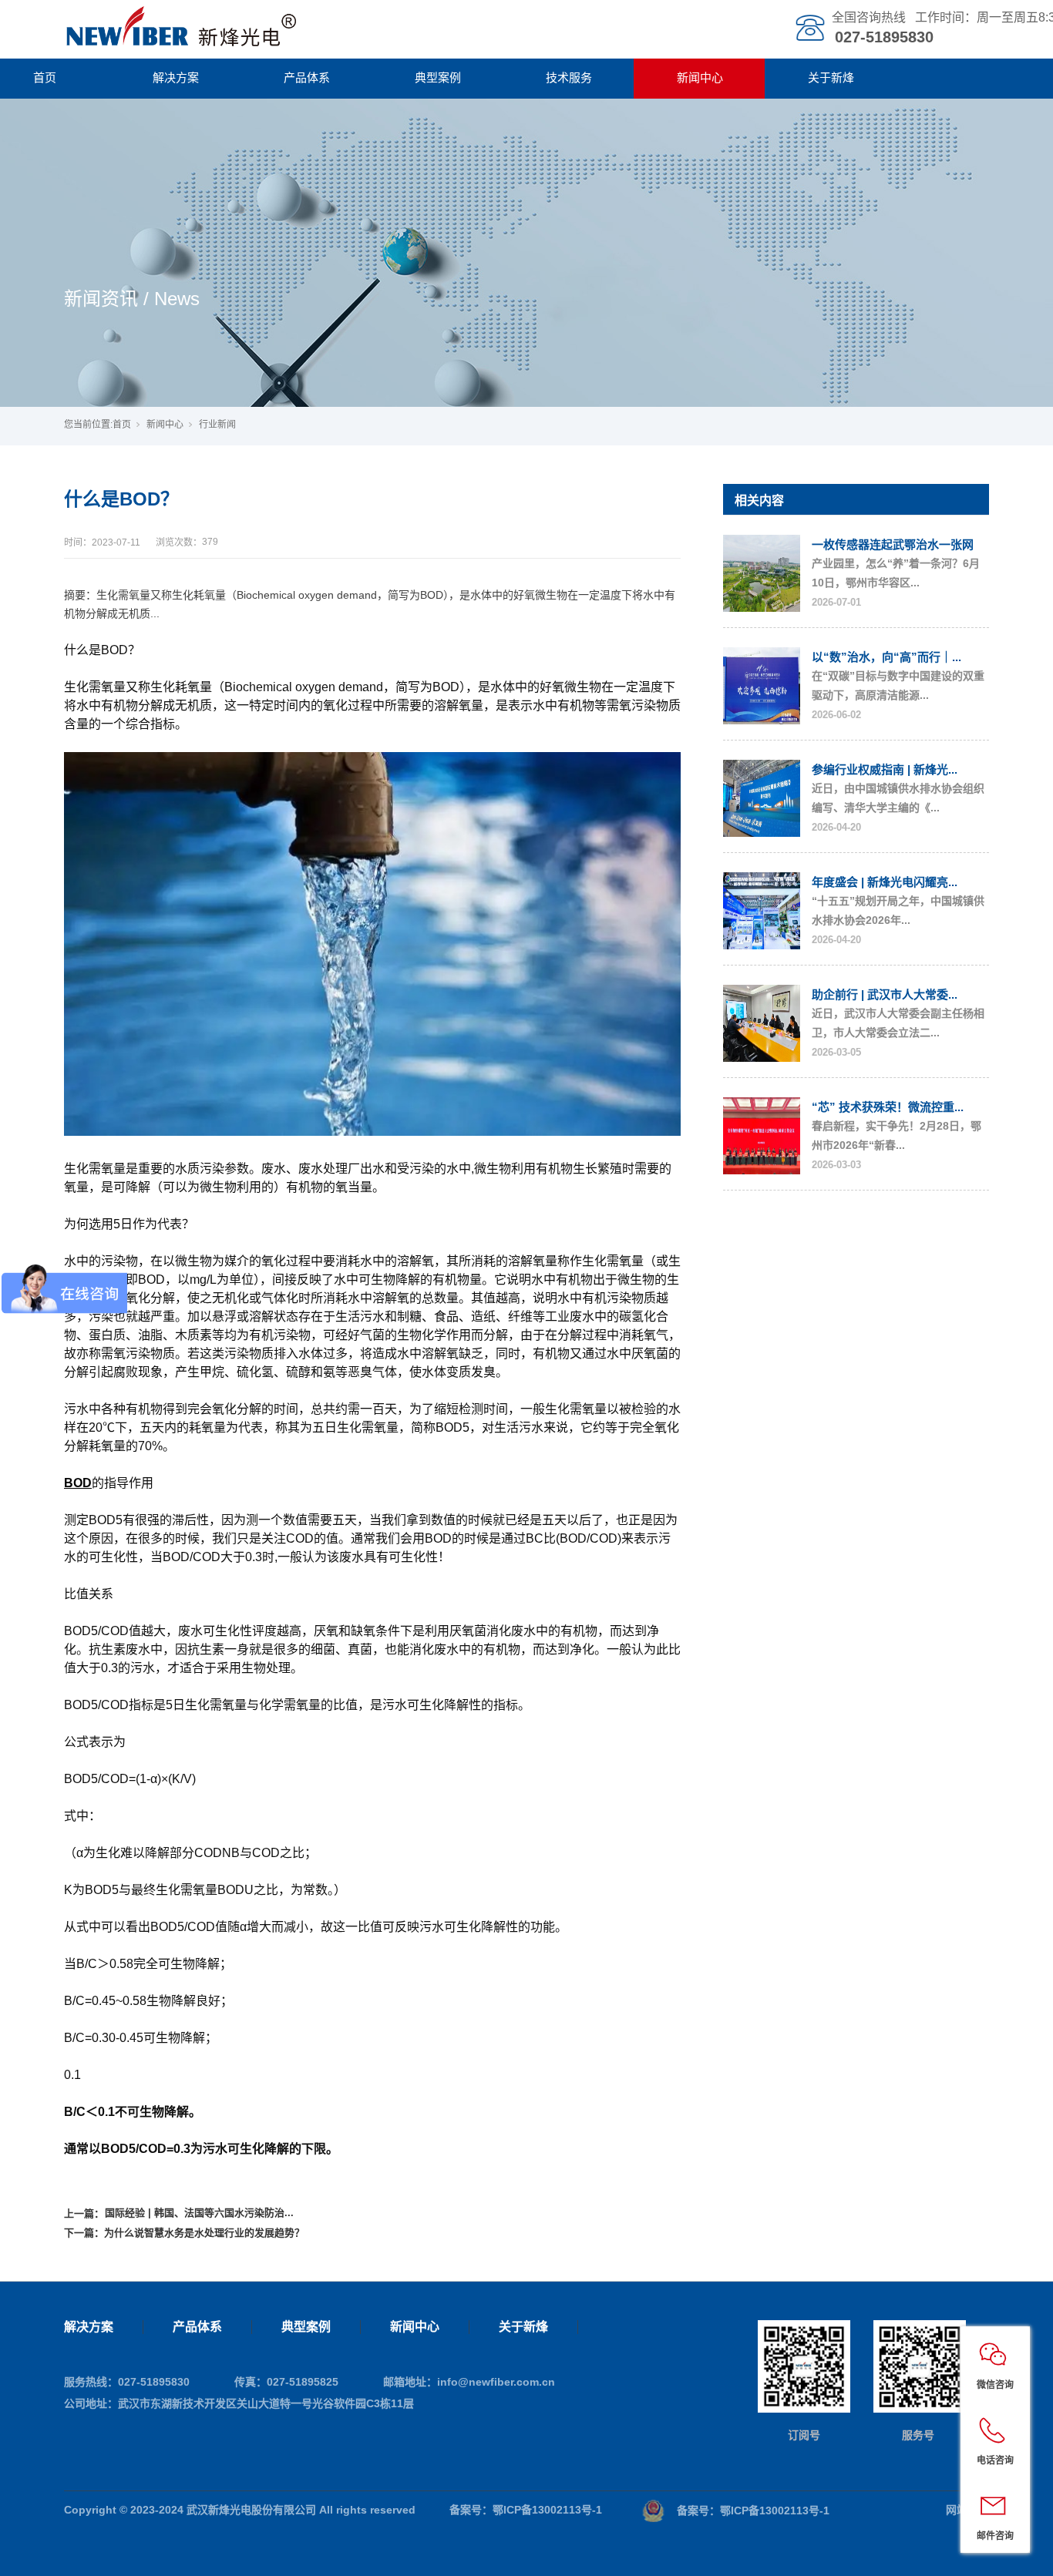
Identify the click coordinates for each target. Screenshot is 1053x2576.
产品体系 (307, 77)
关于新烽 (831, 77)
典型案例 (438, 77)
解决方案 (176, 77)
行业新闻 (217, 425)
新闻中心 (700, 77)
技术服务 (569, 77)
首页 (122, 425)
